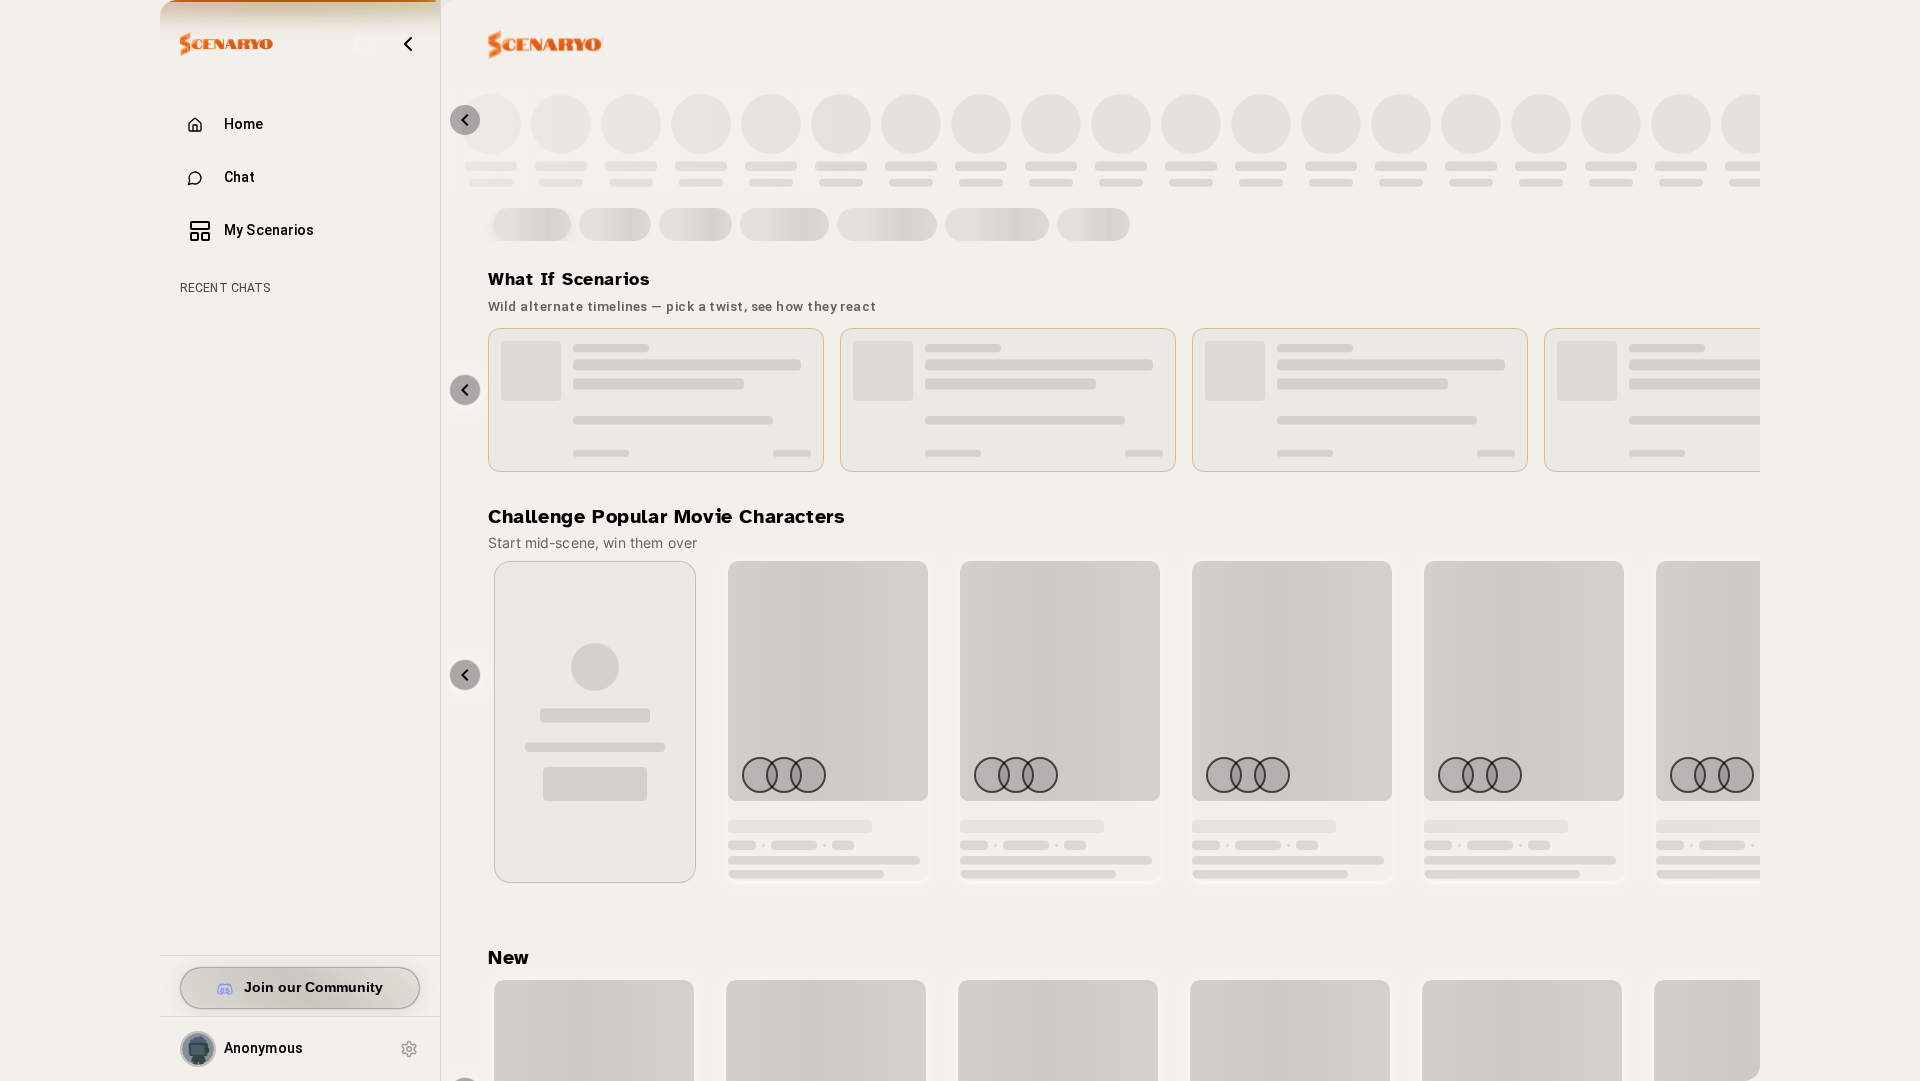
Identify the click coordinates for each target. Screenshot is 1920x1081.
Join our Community (313, 987)
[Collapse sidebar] (408, 44)
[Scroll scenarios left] (465, 390)
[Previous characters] (465, 120)
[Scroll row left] (465, 674)
